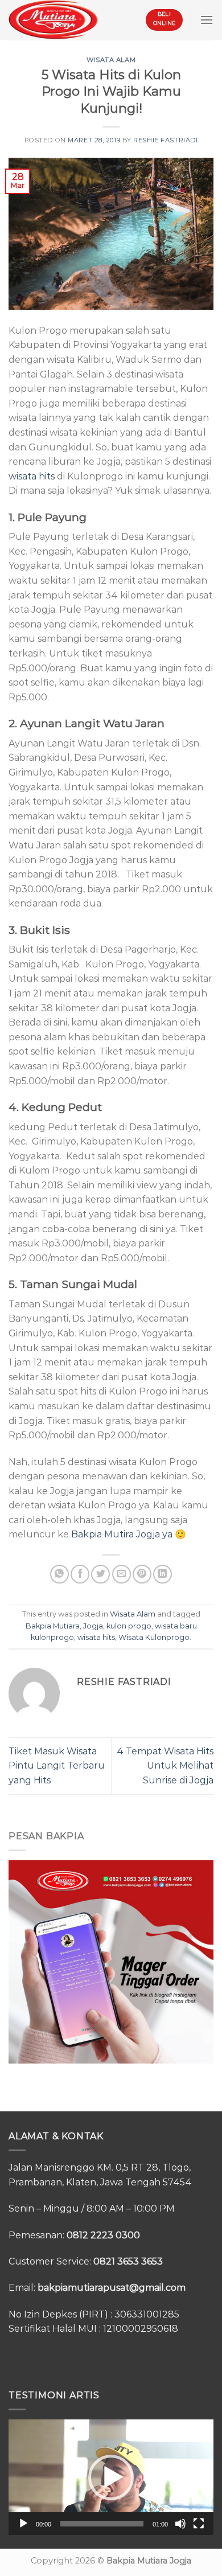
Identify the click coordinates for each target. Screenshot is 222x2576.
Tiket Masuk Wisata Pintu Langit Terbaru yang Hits (57, 1766)
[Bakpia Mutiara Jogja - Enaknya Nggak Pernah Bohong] (53, 20)
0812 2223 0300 (103, 2235)
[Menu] (207, 20)
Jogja (93, 1626)
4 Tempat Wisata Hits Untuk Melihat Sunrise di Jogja (165, 1766)
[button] (111, 2477)
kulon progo (129, 1626)
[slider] (102, 2524)
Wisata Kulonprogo (154, 1637)
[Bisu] (180, 2524)
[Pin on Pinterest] (142, 1574)
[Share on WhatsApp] (59, 1574)
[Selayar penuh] (199, 2524)
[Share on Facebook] (80, 1574)
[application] (111, 2477)
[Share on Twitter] (100, 1574)
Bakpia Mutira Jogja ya (122, 1534)
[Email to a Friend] (122, 1574)
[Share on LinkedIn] (163, 1574)
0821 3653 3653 (128, 2261)
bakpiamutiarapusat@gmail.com (112, 2288)
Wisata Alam (111, 60)
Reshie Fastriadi (165, 140)
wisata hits (32, 476)
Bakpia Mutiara (53, 1626)
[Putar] (23, 2524)
